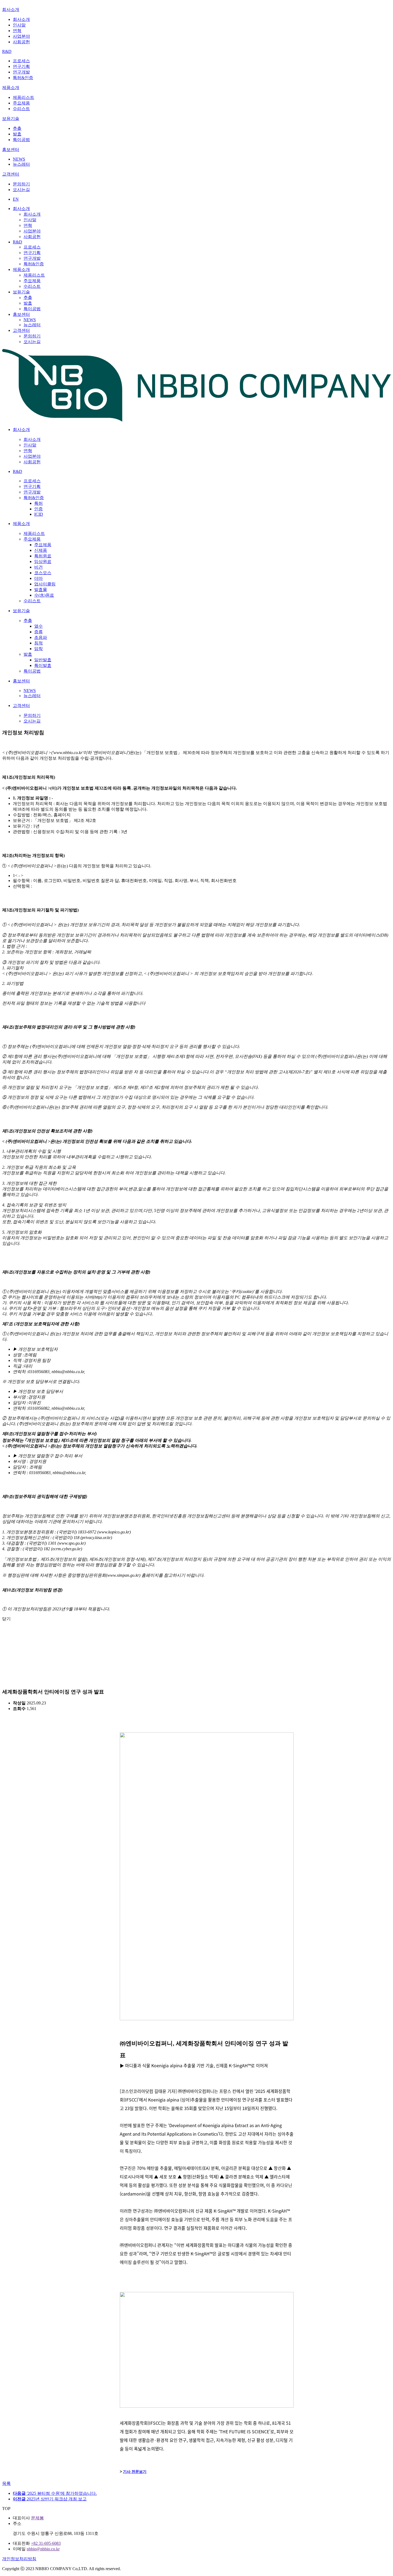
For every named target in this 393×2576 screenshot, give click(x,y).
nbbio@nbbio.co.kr (43, 2549)
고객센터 (11, 174)
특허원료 (43, 556)
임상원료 (43, 562)
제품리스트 (24, 97)
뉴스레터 (21, 164)
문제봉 (37, 2518)
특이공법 (21, 140)
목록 (6, 2483)
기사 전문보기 (135, 2472)
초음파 (41, 637)
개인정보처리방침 (19, 2559)
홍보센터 (11, 149)
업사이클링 (45, 584)
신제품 (41, 550)
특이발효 (43, 665)
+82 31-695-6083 (46, 2543)
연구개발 (21, 72)
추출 (17, 128)
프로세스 (21, 61)
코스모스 (43, 573)
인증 (38, 509)
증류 (38, 632)
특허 (38, 503)
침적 (38, 643)
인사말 (19, 25)
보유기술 (11, 118)
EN (16, 199)
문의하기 (21, 184)
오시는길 (21, 190)
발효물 (41, 590)
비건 (38, 567)
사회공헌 (21, 42)
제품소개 (11, 88)
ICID (39, 514)
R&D (7, 51)
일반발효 (43, 660)
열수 (38, 626)
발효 (17, 134)
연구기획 (21, 66)
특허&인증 (23, 78)
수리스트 (21, 109)
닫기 (6, 1619)
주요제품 (21, 103)
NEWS (19, 159)
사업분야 (21, 36)
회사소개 (11, 9)
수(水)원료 (44, 595)
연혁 (17, 31)
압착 (38, 649)
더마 (38, 578)
